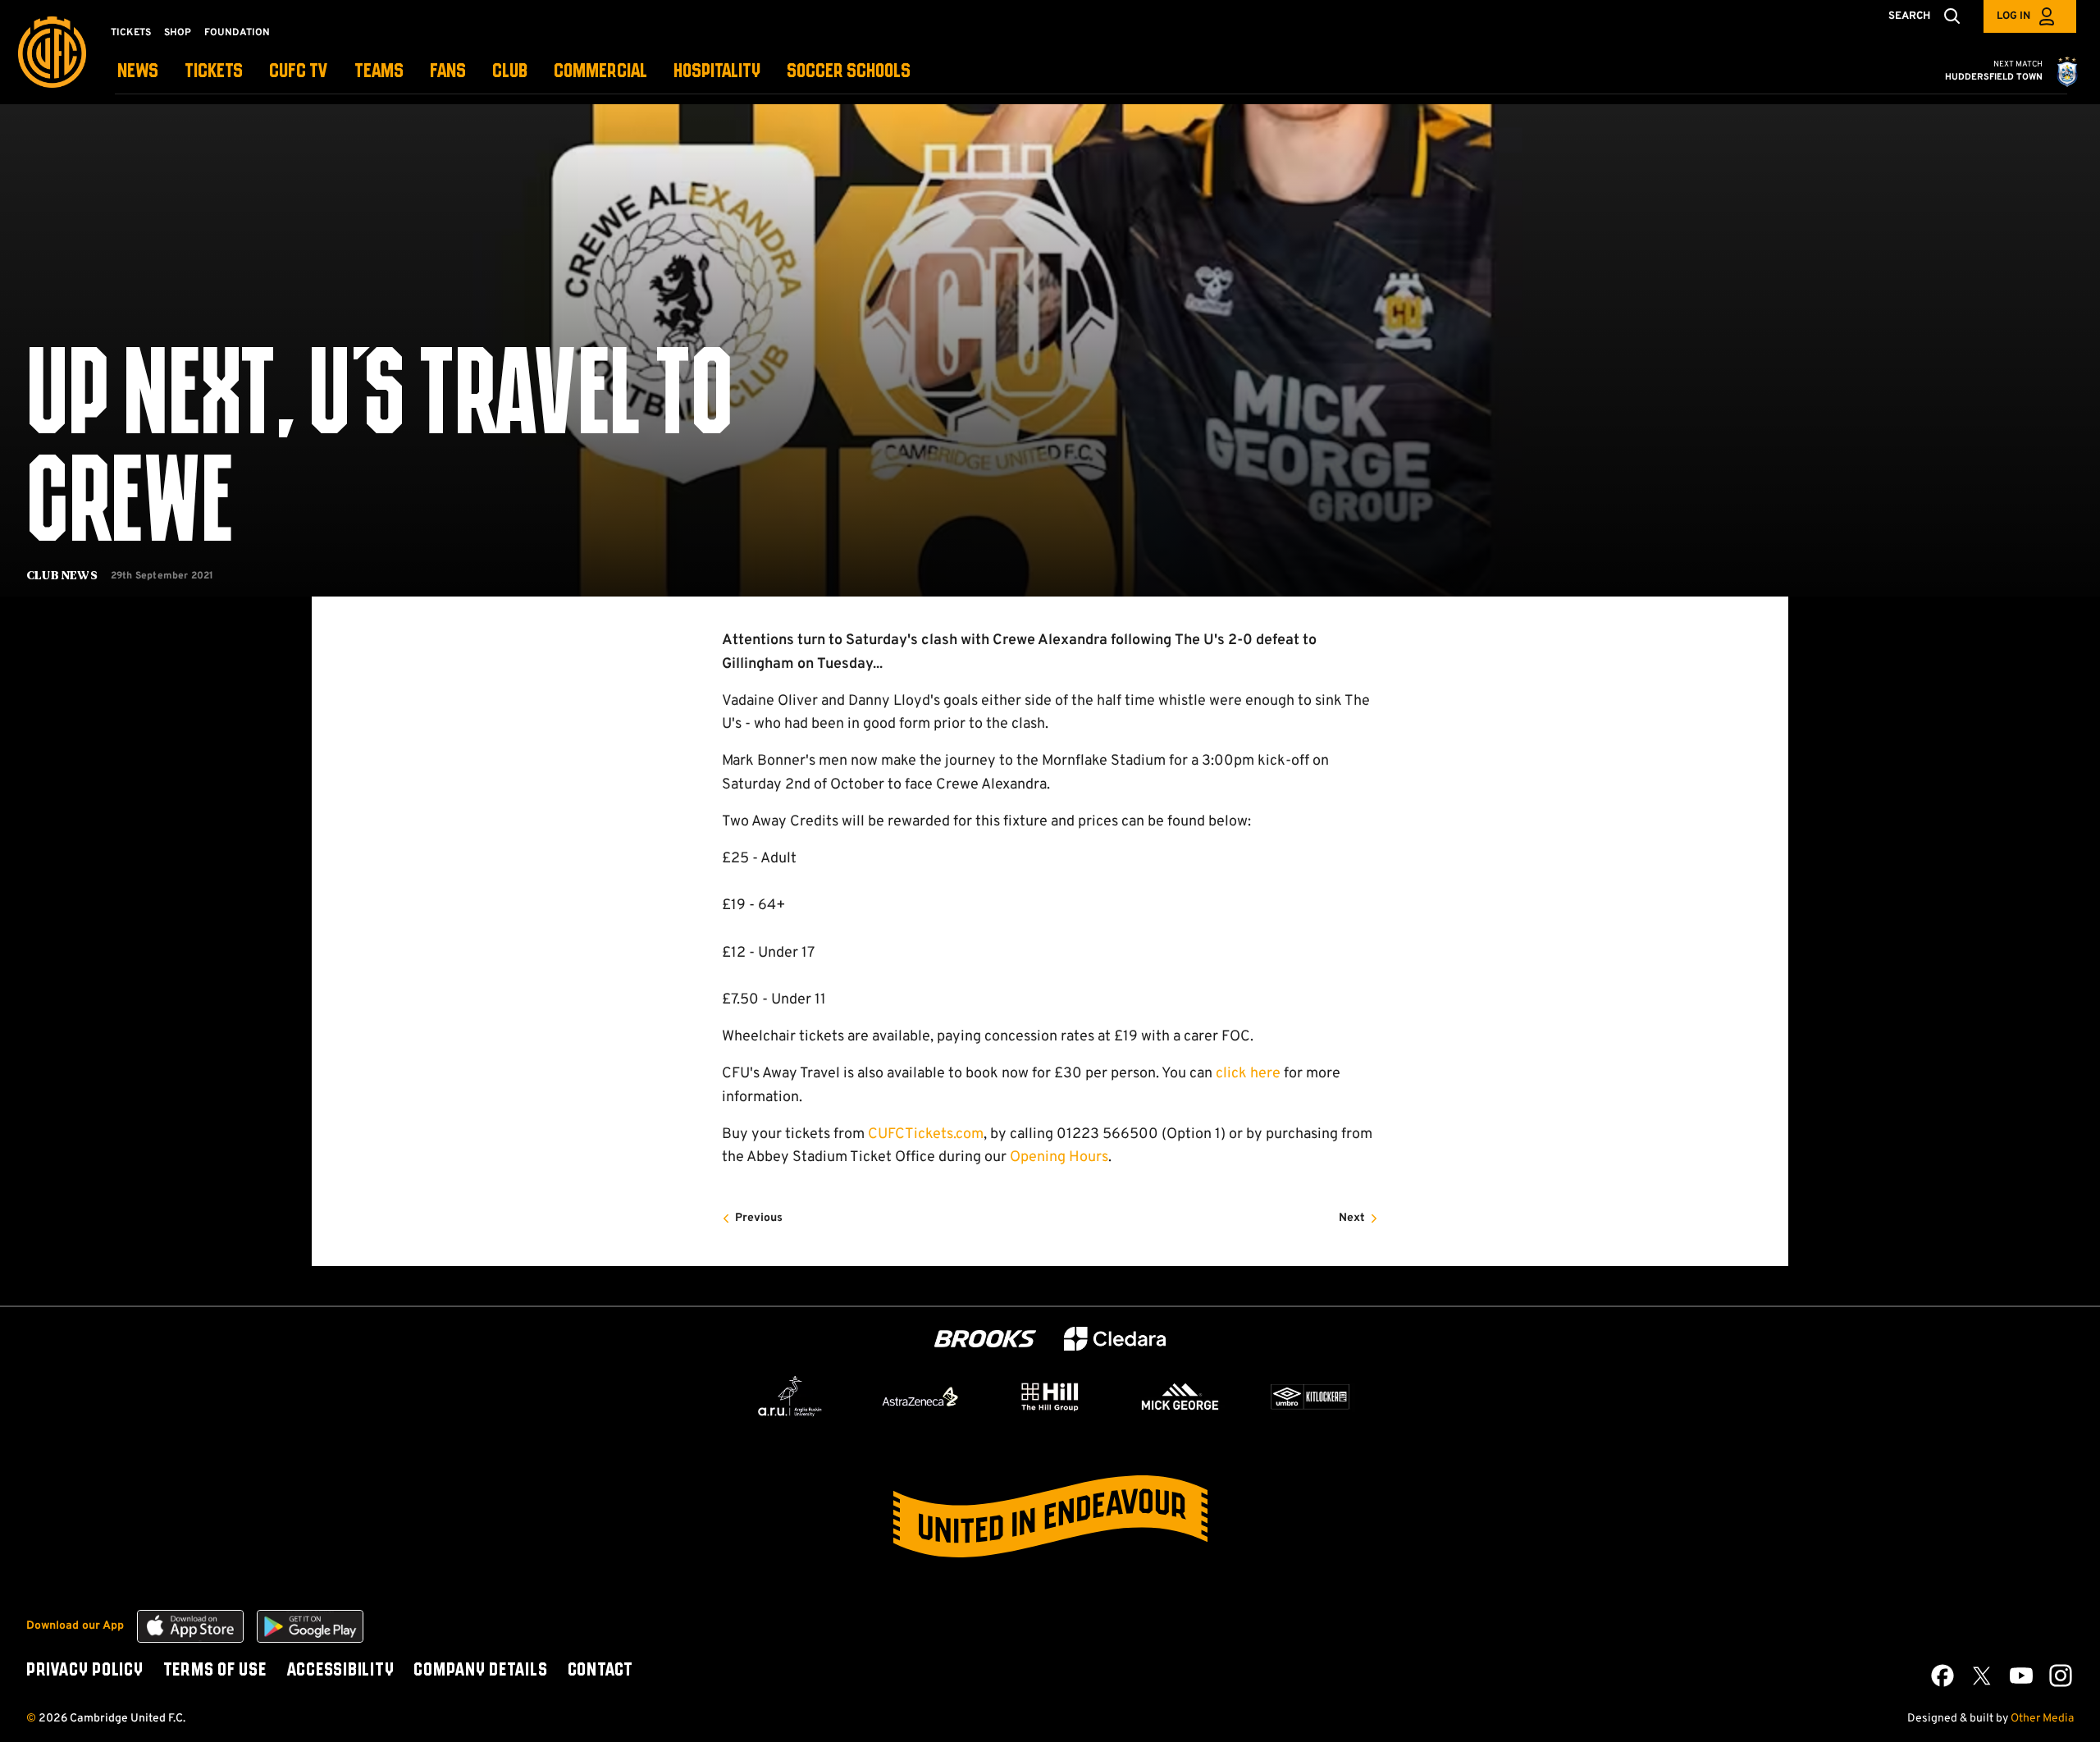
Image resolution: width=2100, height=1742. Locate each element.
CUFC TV (299, 72)
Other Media (2042, 1719)
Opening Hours (1059, 1157)
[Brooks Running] (985, 1339)
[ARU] (790, 1397)
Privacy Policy (85, 1671)
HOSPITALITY (717, 72)
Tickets (131, 33)
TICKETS (214, 72)
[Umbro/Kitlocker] (1310, 1397)
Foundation (237, 33)
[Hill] (1050, 1397)
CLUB (510, 72)
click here (1248, 1074)
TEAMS (379, 72)
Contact (600, 1671)
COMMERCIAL (600, 72)
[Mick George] (1180, 1397)
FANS (448, 72)
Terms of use (215, 1671)
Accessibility (340, 1671)
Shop (178, 33)
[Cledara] (1115, 1339)
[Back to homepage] (52, 52)
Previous (759, 1218)
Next (1352, 1218)
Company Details (480, 1671)
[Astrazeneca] (920, 1397)
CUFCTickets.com (926, 1134)
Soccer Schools (849, 72)
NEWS (138, 72)
